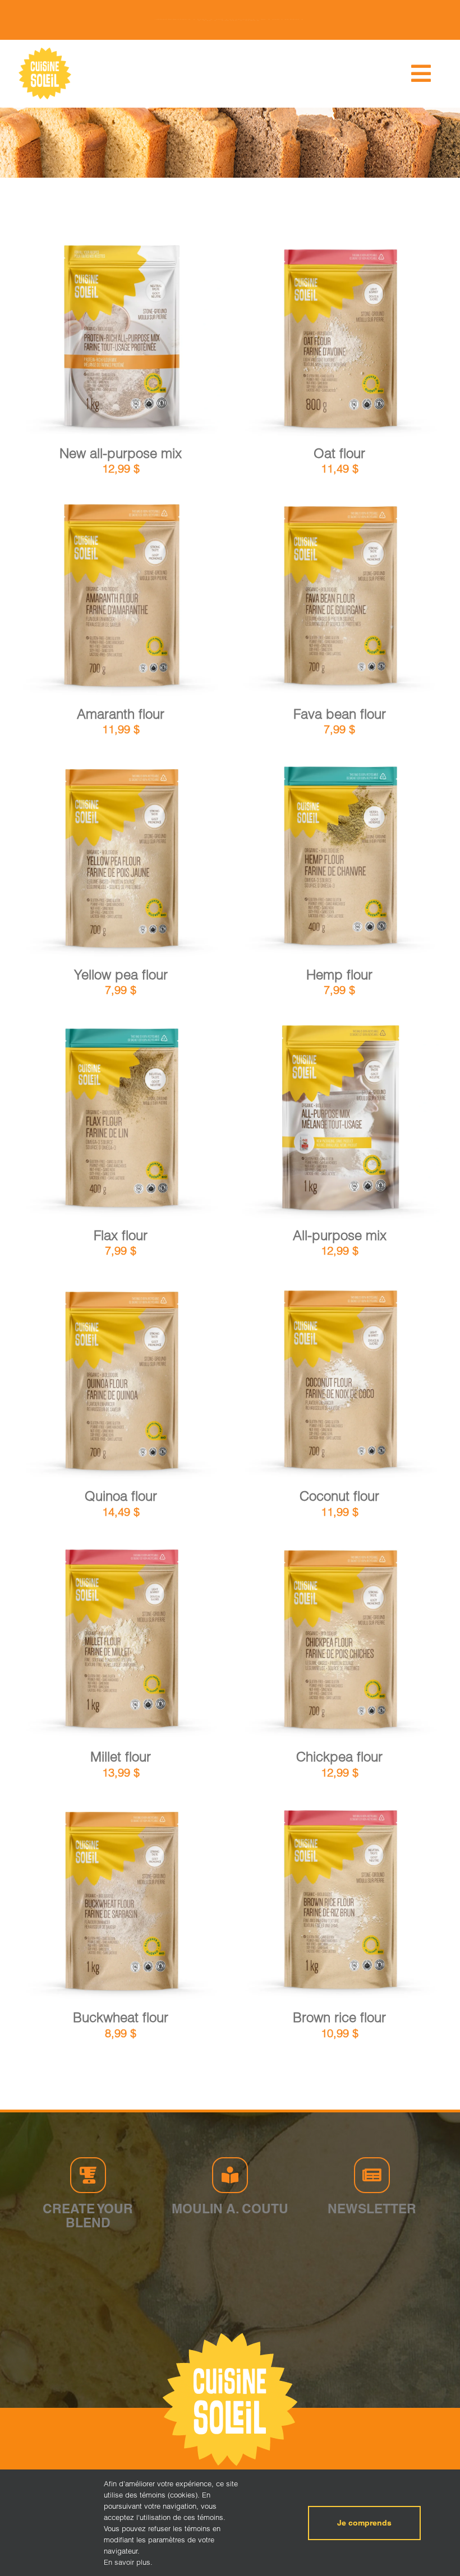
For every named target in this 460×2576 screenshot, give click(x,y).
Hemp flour (339, 975)
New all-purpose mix (121, 453)
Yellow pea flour (121, 975)
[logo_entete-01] (45, 50)
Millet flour (121, 1757)
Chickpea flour (339, 1757)
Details (156, 340)
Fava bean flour (340, 714)
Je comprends (364, 2523)
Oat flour (339, 453)
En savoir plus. (128, 2562)
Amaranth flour (121, 714)
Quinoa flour (121, 1496)
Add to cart (92, 341)
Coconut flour (339, 1496)
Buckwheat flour (121, 2017)
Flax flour (121, 1235)
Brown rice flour (339, 2017)
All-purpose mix (340, 1235)
